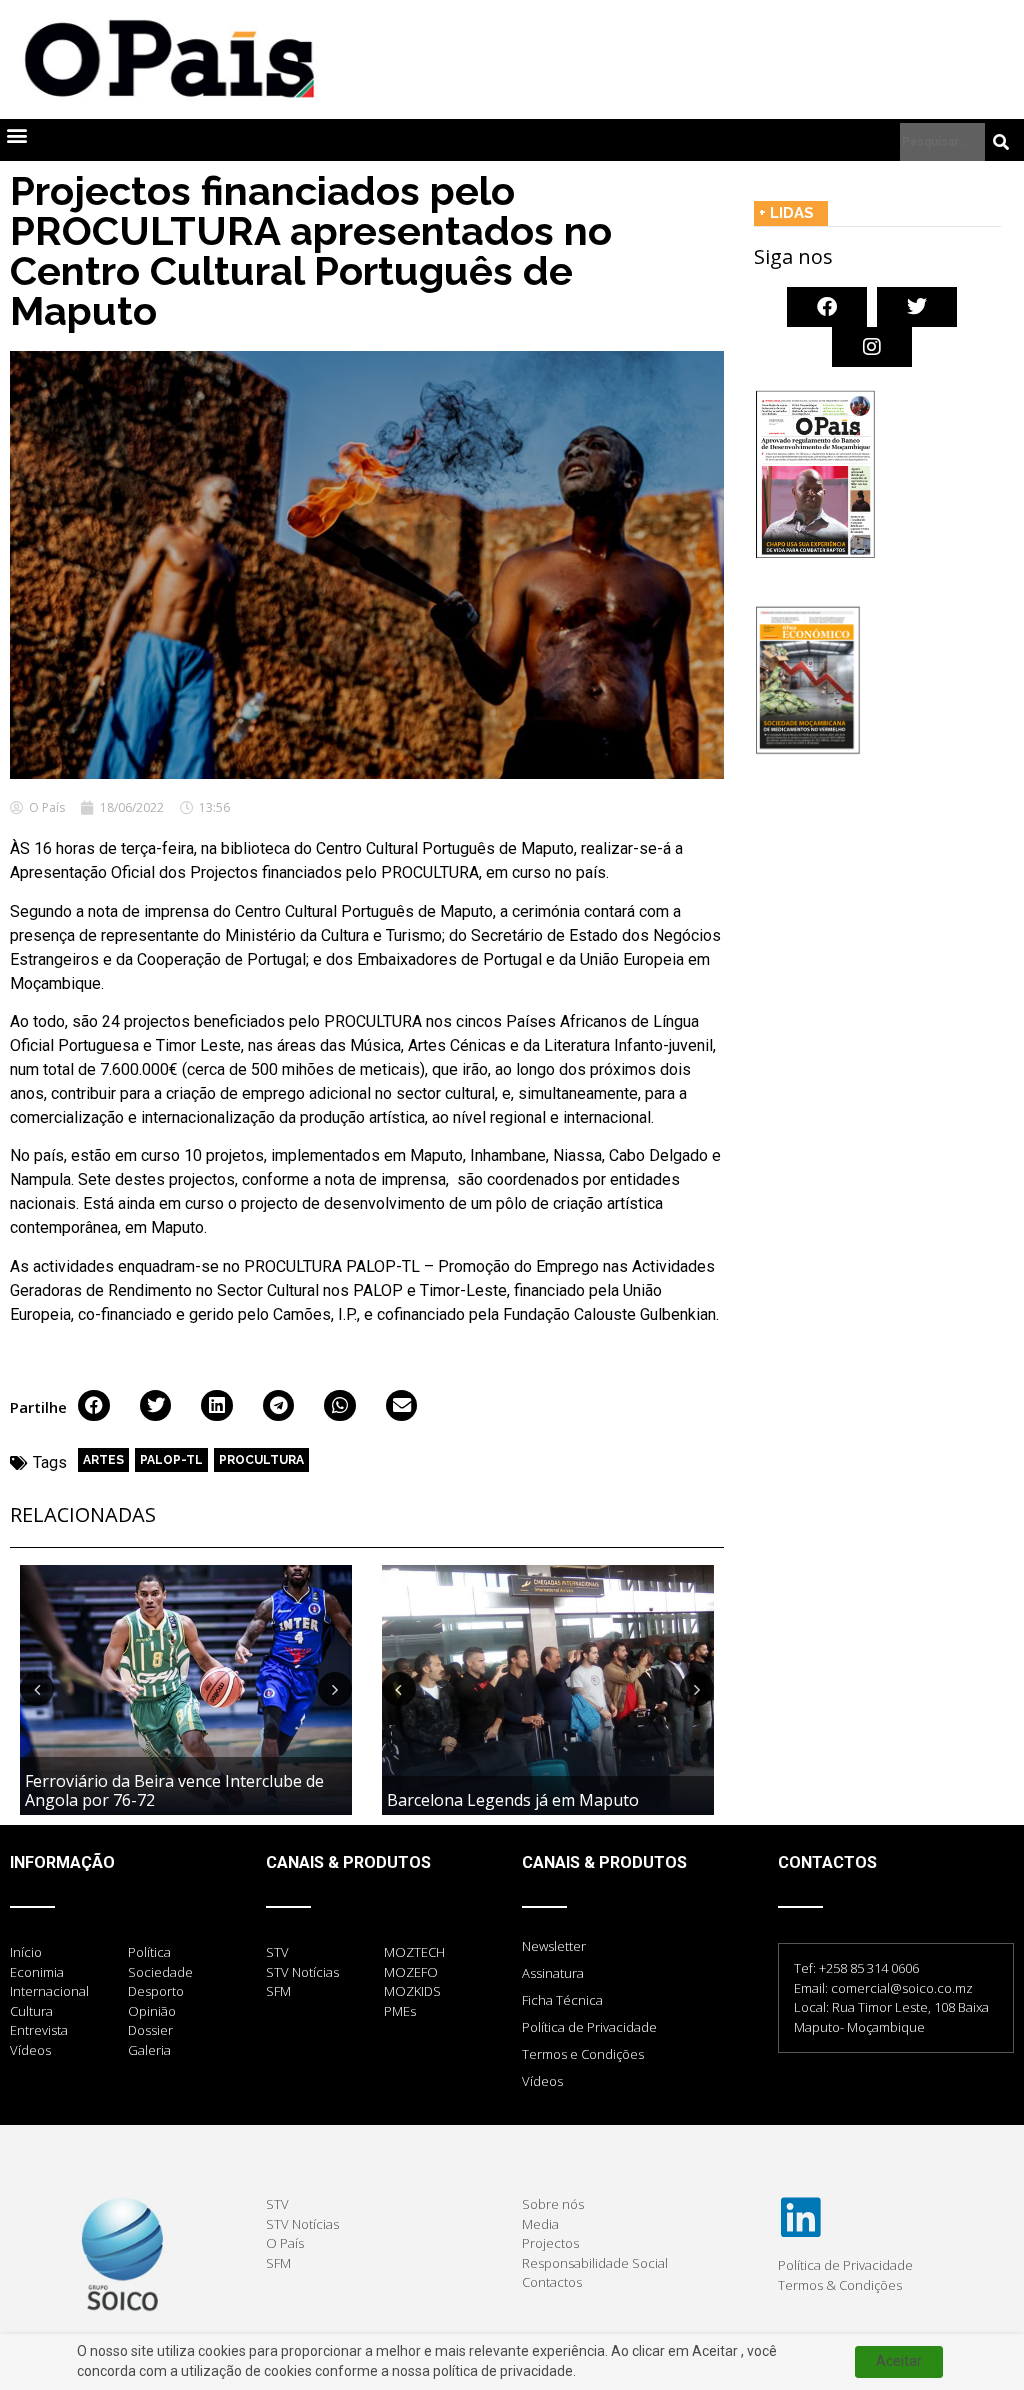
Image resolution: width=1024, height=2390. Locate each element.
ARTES (103, 1460)
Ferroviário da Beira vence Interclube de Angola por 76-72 (174, 1790)
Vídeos (542, 2081)
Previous (37, 1689)
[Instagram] (872, 347)
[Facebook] (827, 307)
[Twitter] (917, 307)
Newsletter (554, 1946)
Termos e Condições (583, 2054)
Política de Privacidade (589, 2027)
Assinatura (553, 1973)
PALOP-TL (171, 1460)
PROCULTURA (261, 1460)
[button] (16, 135)
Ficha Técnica (562, 2000)
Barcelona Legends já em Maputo (513, 1800)
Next (335, 1689)
